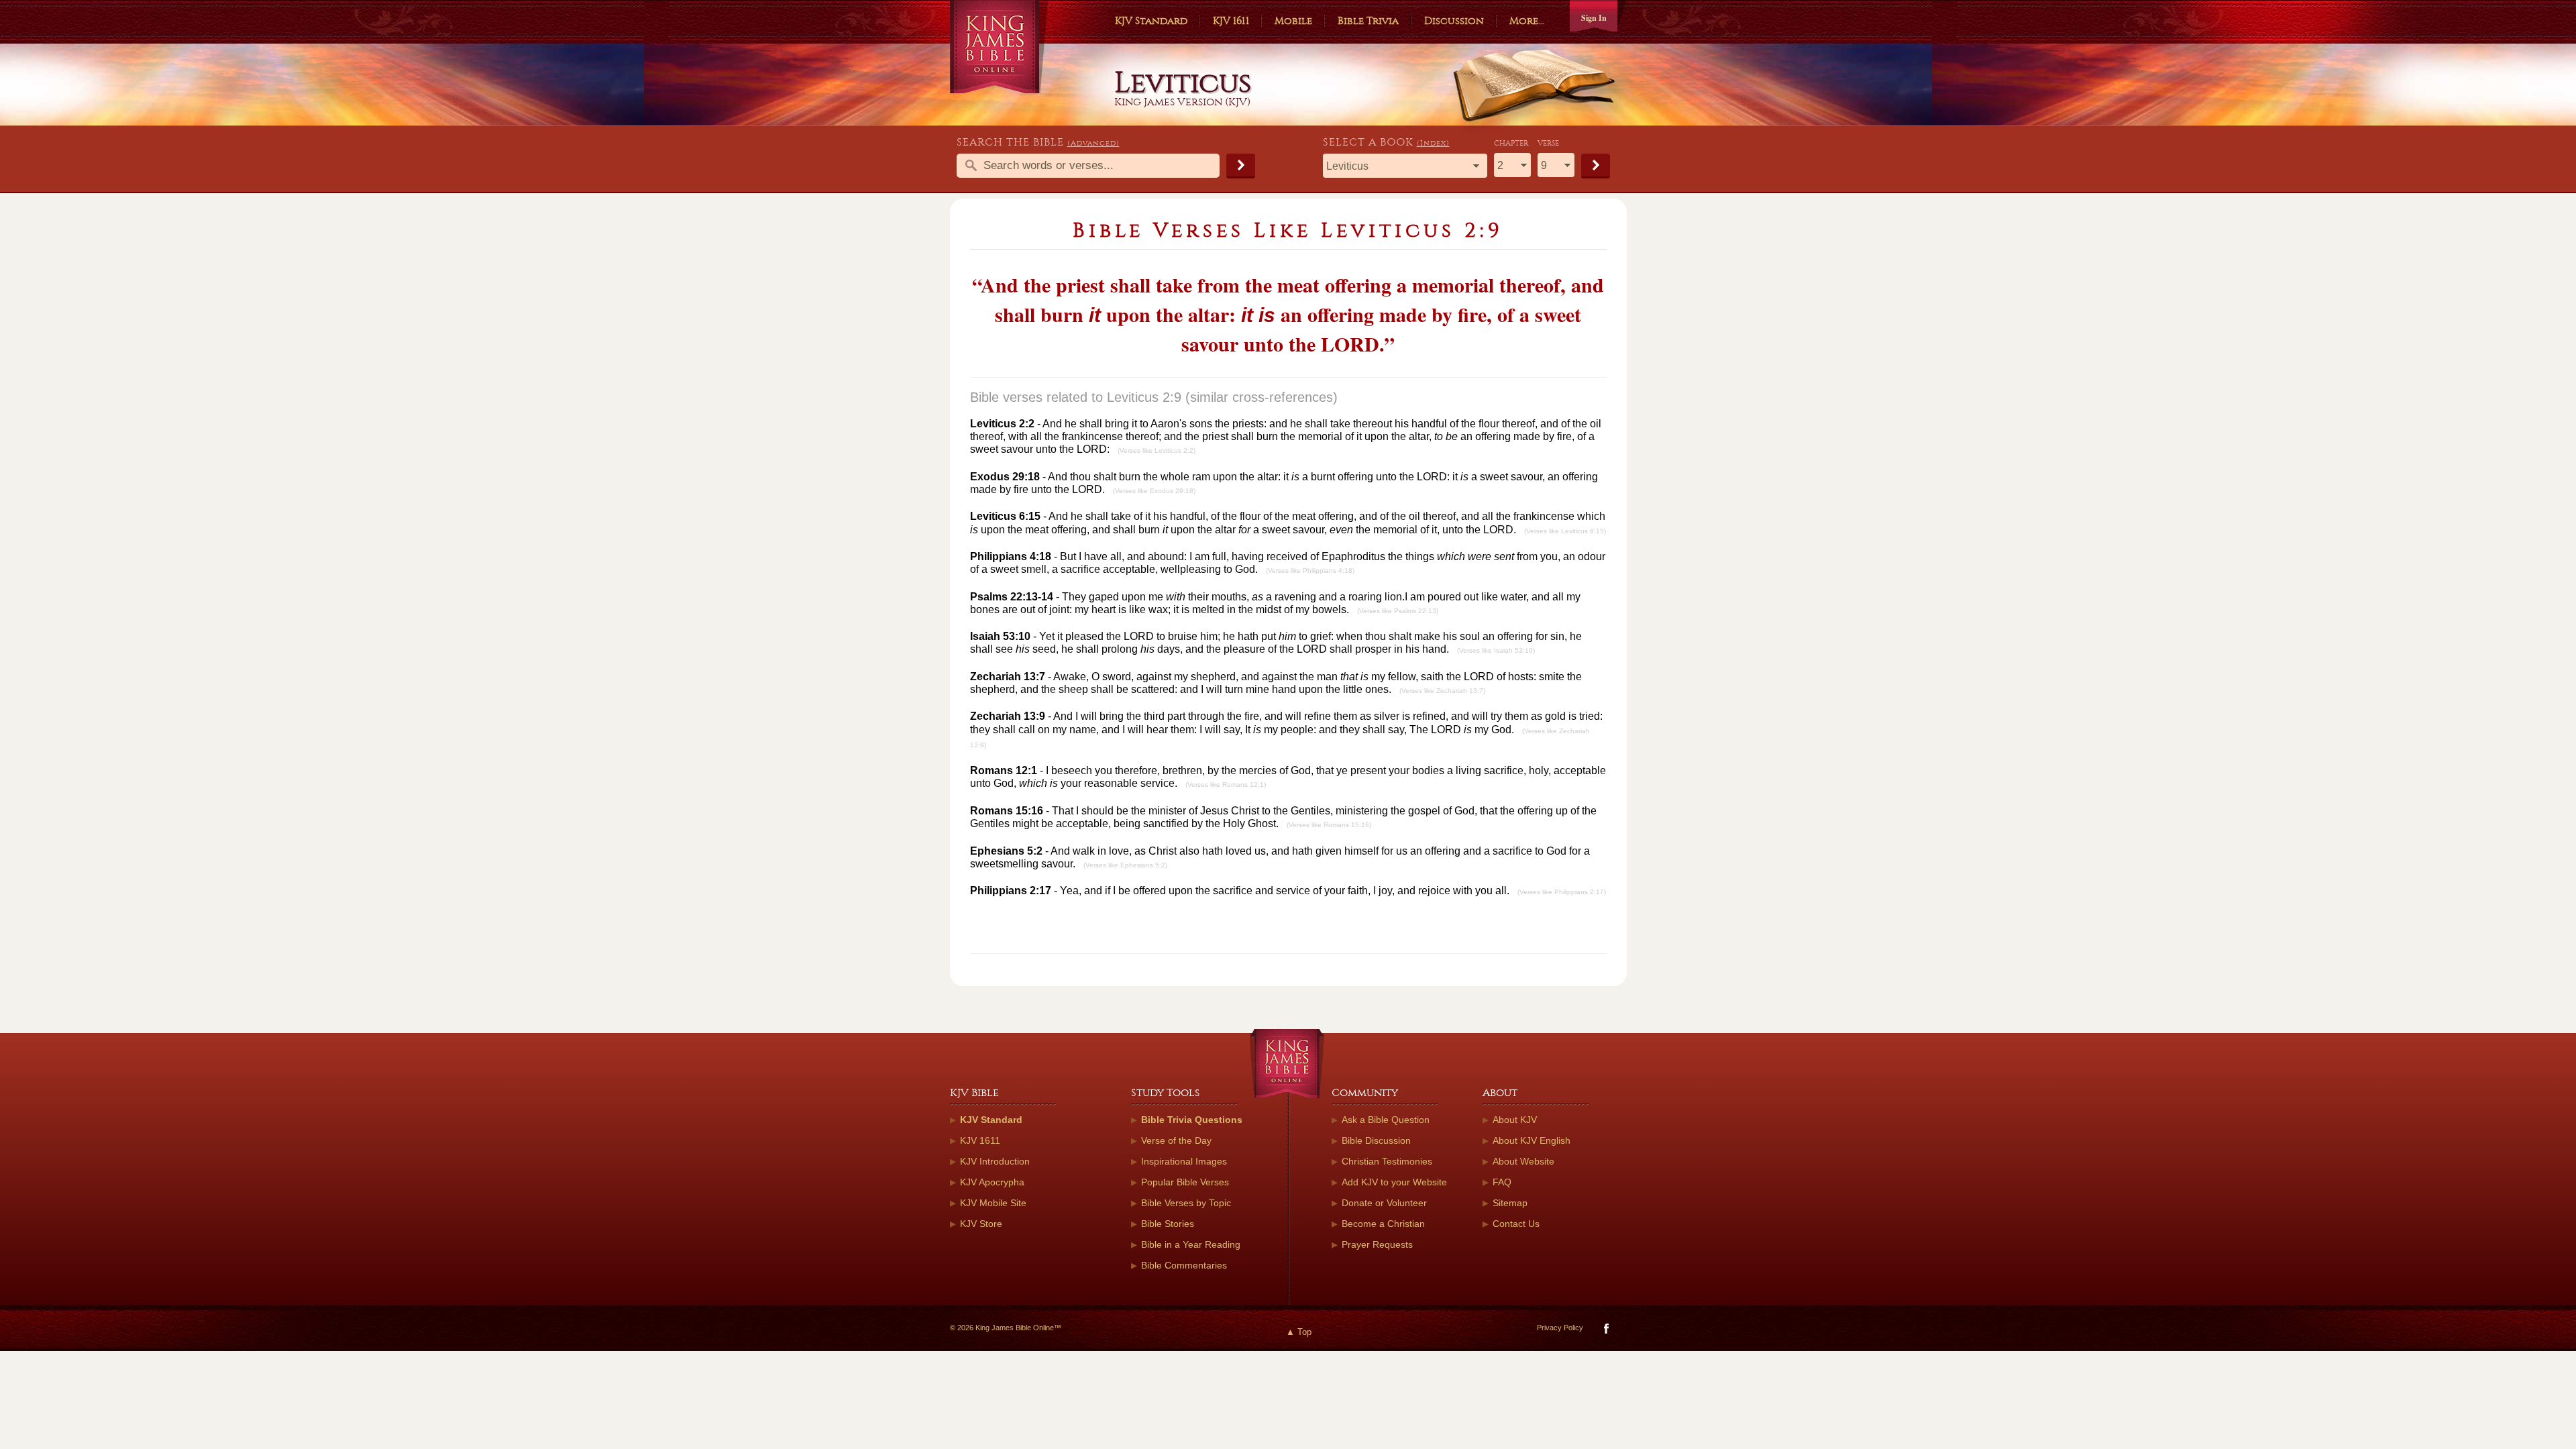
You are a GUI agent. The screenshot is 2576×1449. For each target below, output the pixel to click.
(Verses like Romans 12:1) (1226, 785)
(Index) (1433, 143)
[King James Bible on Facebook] (1605, 1331)
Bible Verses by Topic (1186, 1203)
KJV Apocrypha (992, 1182)
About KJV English (1532, 1140)
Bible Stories (1168, 1224)
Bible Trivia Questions (1192, 1120)
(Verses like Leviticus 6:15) (1565, 531)
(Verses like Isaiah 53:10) (1496, 650)
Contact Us (1516, 1224)
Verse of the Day (1176, 1140)
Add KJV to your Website (1394, 1182)
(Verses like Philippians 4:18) (1310, 571)
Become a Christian (1383, 1224)
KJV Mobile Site (993, 1203)
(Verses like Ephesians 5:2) (1125, 865)
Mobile (1293, 21)
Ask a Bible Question (1386, 1120)
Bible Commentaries (1184, 1265)
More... (1527, 21)
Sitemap (1510, 1203)
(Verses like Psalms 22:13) (1398, 611)
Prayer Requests (1377, 1244)
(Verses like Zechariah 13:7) (1442, 691)
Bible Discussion (1376, 1140)
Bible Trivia (1368, 21)
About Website (1523, 1161)
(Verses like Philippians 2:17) (1562, 892)
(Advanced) (1093, 143)
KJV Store (981, 1224)
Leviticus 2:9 (1144, 397)
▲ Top (1299, 1332)
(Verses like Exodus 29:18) (1154, 491)
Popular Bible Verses (1185, 1182)
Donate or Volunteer (1384, 1203)
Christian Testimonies (1387, 1161)
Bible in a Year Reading (1191, 1244)
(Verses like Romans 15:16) (1329, 825)
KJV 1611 (1231, 21)
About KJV (1515, 1120)
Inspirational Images (1184, 1161)
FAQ (1502, 1182)
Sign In (1594, 18)
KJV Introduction (995, 1161)
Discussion (1454, 21)
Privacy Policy (1560, 1328)
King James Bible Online (999, 47)
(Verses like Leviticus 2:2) (1157, 450)
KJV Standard (1151, 21)
